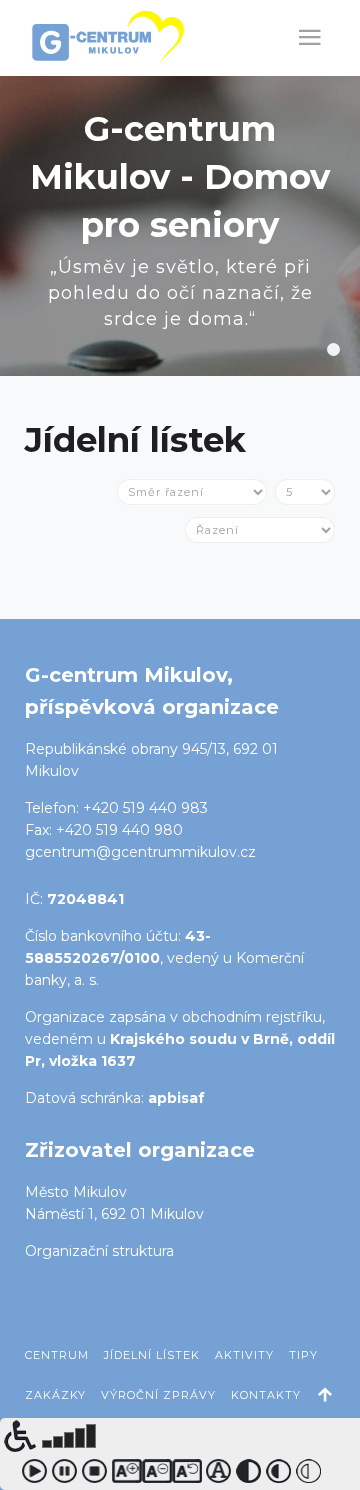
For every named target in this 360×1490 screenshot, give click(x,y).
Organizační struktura (99, 1251)
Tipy (303, 1355)
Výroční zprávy (158, 1395)
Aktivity (244, 1355)
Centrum (57, 1355)
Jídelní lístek (152, 1355)
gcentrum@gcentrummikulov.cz (140, 852)
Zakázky (55, 1395)
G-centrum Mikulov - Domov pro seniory (333, 349)
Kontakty (266, 1395)
